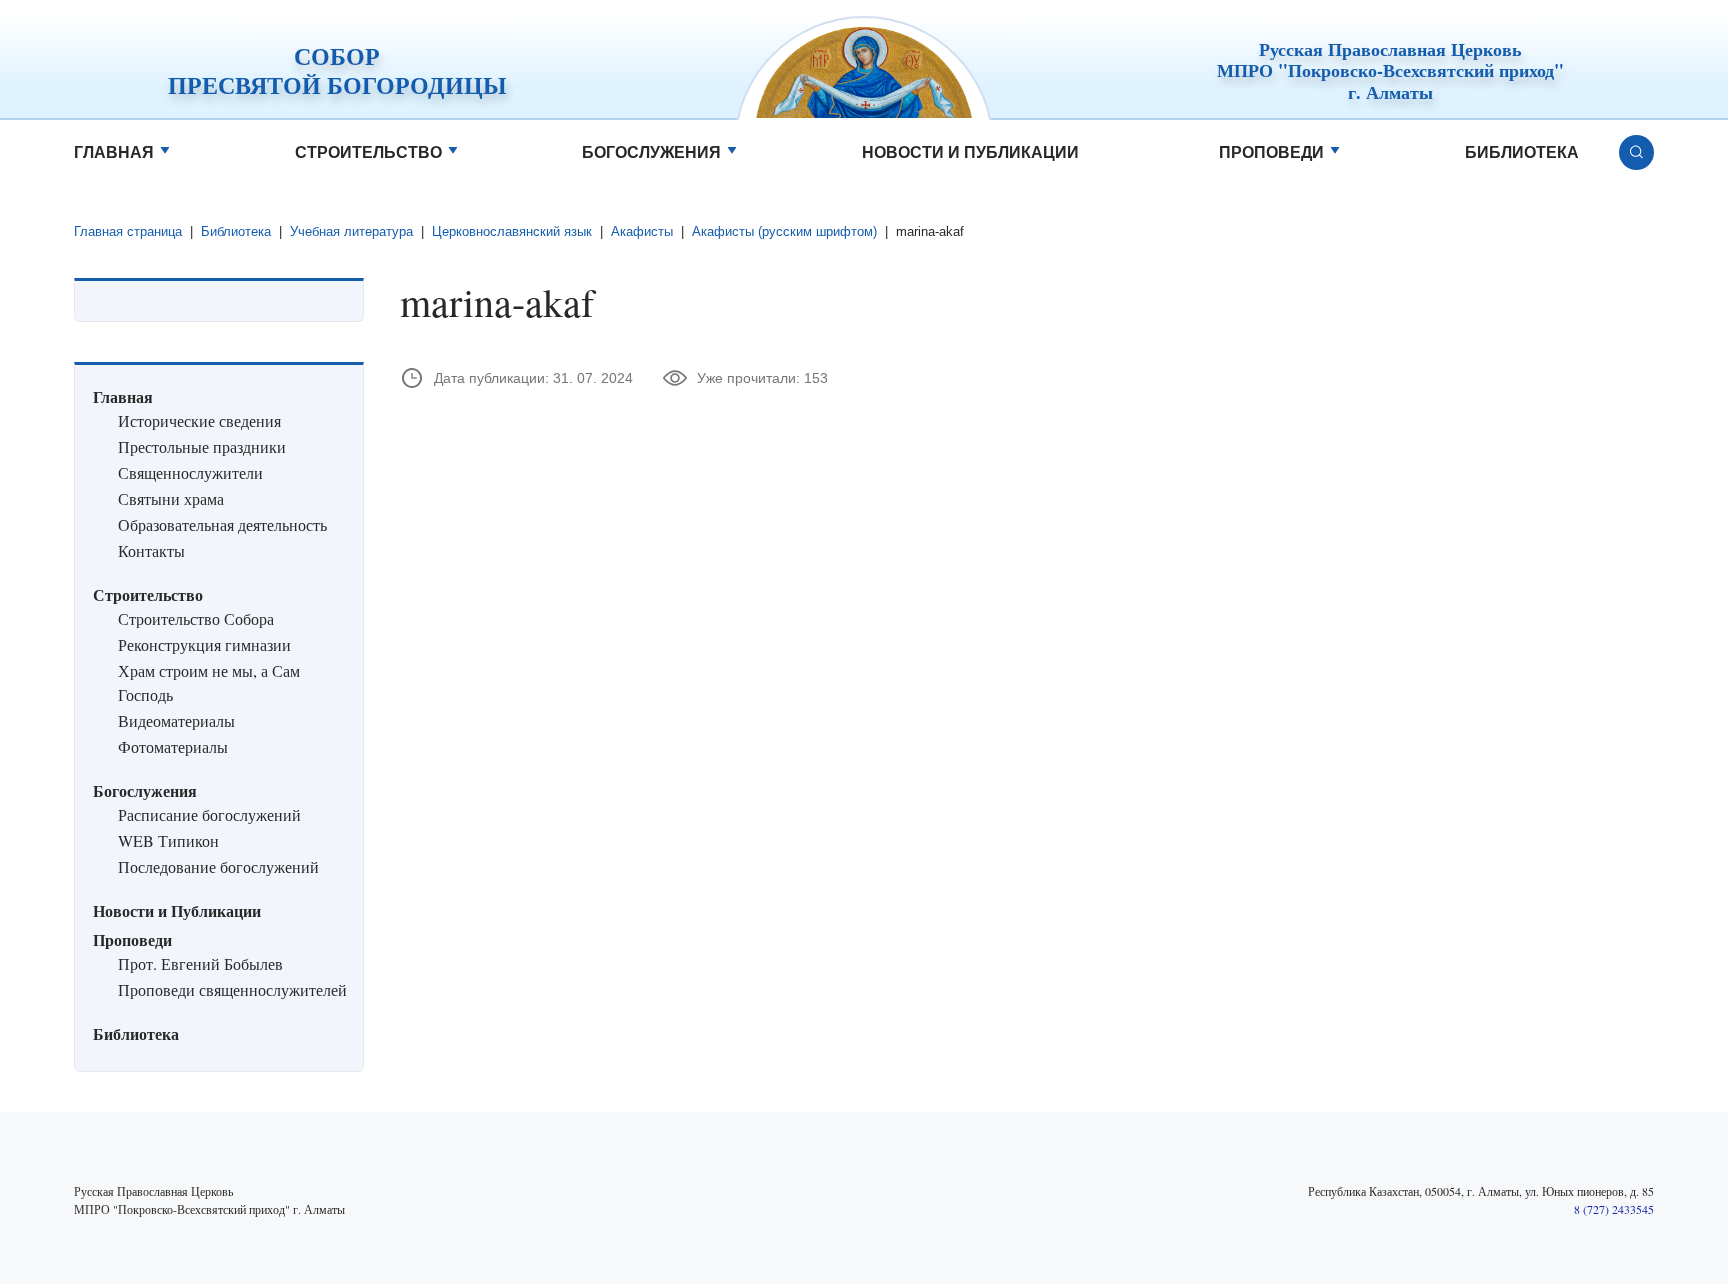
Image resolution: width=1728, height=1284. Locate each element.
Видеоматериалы (176, 720)
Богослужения (651, 152)
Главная (114, 152)
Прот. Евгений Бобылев (200, 963)
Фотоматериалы (173, 746)
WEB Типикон (168, 840)
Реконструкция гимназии (204, 644)
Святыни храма (171, 498)
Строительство (368, 152)
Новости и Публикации (970, 152)
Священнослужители (190, 472)
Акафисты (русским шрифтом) (784, 231)
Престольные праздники (202, 446)
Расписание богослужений (209, 814)
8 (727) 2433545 (1614, 1209)
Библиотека (1522, 152)
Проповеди (1271, 152)
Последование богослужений (218, 866)
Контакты (151, 550)
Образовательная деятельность (222, 524)
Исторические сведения (199, 420)
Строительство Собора (196, 618)
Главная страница (128, 231)
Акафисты (642, 231)
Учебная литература (351, 231)
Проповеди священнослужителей (232, 989)
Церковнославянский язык (512, 231)
